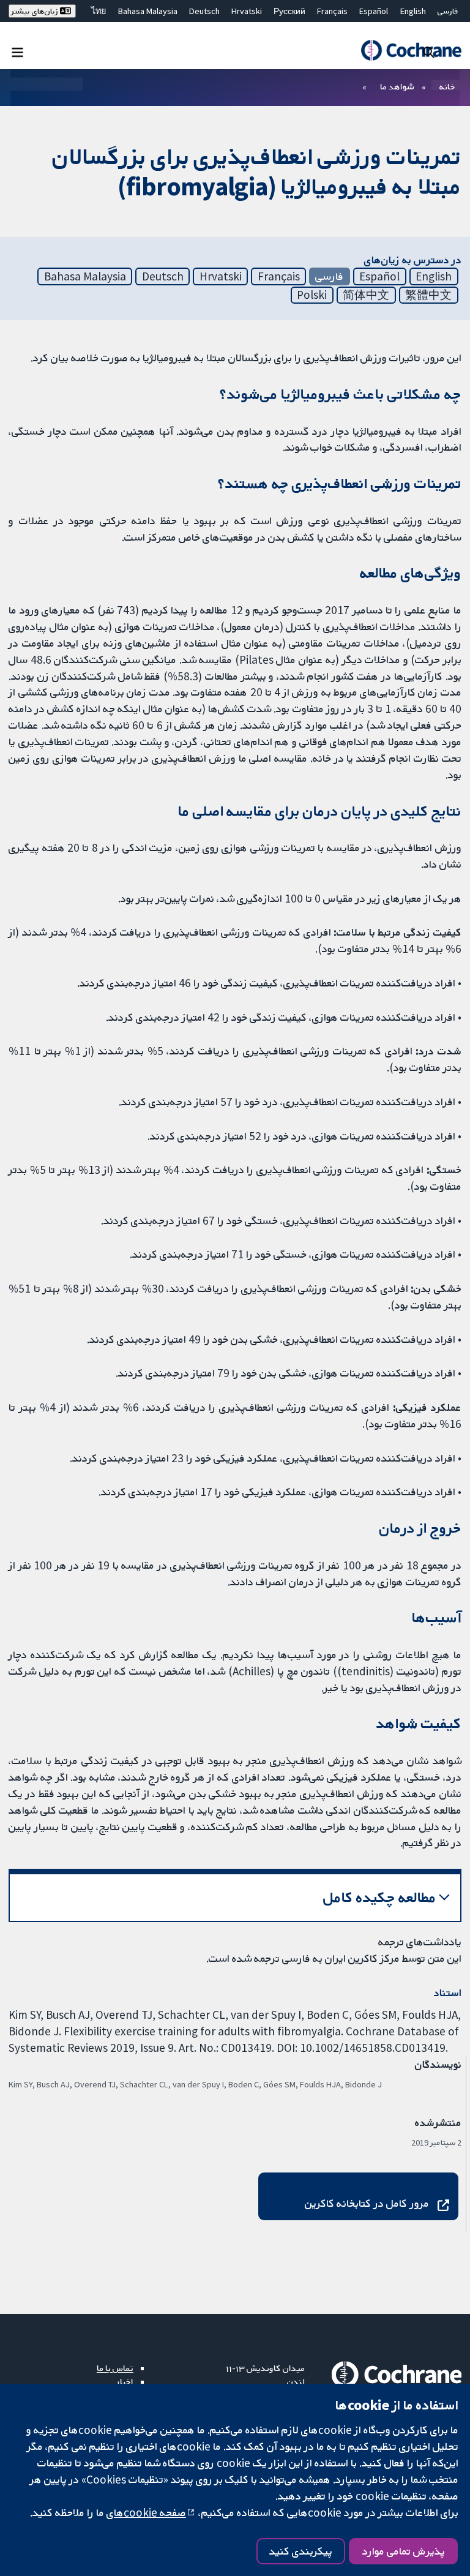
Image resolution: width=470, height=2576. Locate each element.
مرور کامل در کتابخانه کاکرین (367, 2203)
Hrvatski (247, 11)
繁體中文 (428, 295)
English (413, 11)
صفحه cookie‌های (146, 2512)
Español (374, 11)
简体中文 (366, 295)
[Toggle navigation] (17, 52)
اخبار (125, 2381)
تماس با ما (115, 2368)
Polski (312, 295)
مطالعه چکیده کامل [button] (380, 1897)
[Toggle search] (429, 52)
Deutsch (204, 11)
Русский (289, 11)
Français (332, 11)
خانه (447, 86)
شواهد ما (397, 86)
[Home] (411, 50)
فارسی (448, 11)
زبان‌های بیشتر (35, 11)
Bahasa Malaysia (148, 11)
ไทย (99, 11)
